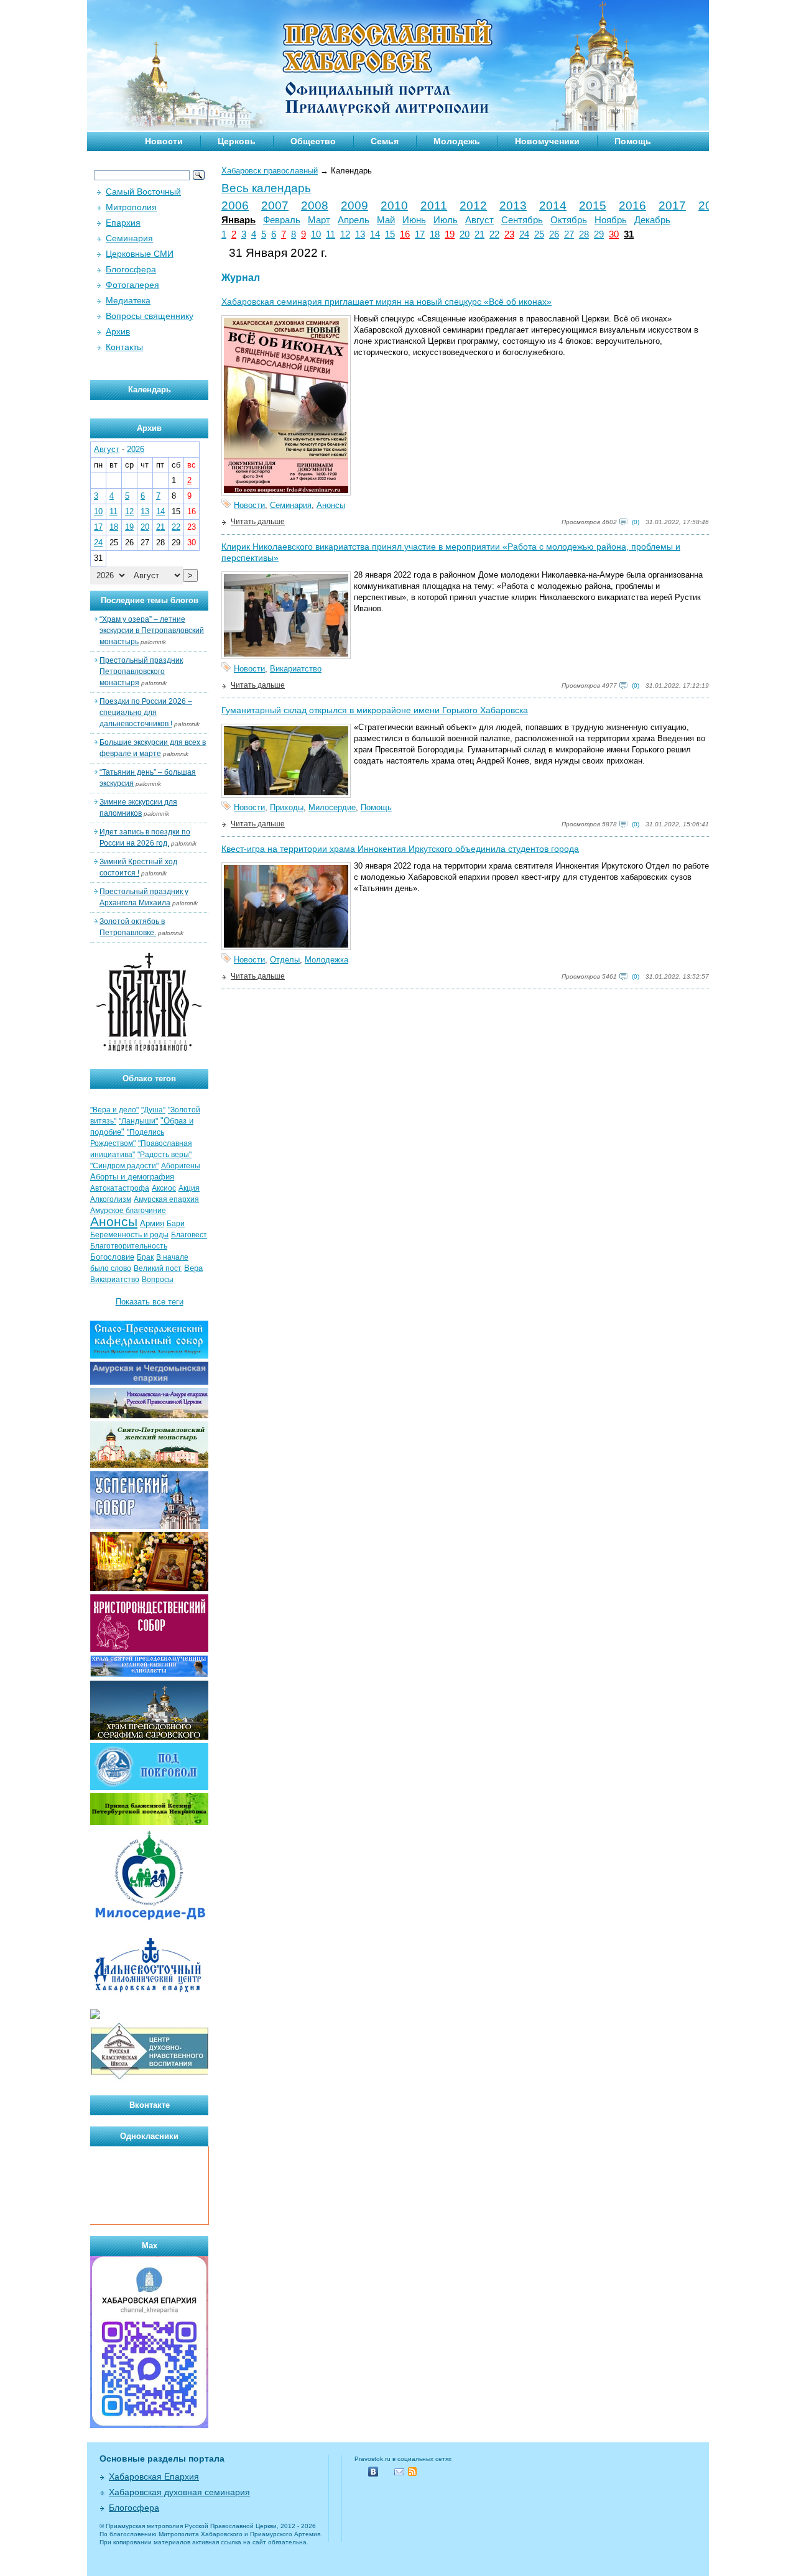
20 (465, 234)
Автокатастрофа (120, 1188)
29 (599, 234)
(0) (636, 522)
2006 (235, 205)
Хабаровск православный (270, 171)
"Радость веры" (164, 1155)
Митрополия (131, 207)
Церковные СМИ (140, 254)
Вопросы (158, 1280)
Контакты (124, 347)
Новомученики (547, 141)
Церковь (237, 141)
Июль (446, 220)
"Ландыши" (138, 1121)
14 (375, 234)
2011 (434, 205)
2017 (672, 205)
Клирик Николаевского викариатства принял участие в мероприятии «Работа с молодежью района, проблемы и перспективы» (451, 552)
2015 (593, 205)
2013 (513, 205)
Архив (118, 331)
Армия (152, 1223)
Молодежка (326, 960)
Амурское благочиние (128, 1211)
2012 (473, 205)
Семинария (291, 505)
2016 (632, 205)
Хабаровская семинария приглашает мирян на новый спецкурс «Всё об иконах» (386, 302)
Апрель (354, 220)
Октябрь (569, 220)
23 (509, 234)
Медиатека (128, 300)
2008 (315, 205)
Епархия (123, 223)
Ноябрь (611, 220)
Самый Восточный (143, 192)
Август (479, 220)
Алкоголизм (111, 1199)
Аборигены (181, 1166)
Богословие (112, 1257)
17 (420, 234)
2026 (136, 449)
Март (319, 220)
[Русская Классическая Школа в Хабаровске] (149, 2078)
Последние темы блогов (150, 600)
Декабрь (652, 220)
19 (450, 234)
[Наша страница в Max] (149, 2425)
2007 (275, 205)
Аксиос (164, 1188)
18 (435, 234)
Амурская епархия (166, 1199)
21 (479, 234)
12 (345, 234)
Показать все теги (150, 1302)
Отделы (285, 960)
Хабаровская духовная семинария (179, 2492)
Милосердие (332, 807)
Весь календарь (266, 188)
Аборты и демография (132, 1177)
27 (569, 234)
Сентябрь (522, 220)
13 (360, 234)
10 (316, 234)
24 (524, 234)
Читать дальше (258, 522)
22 (494, 234)
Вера (193, 1268)
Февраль (282, 220)
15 (390, 234)
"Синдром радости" (124, 1166)
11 (331, 234)
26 (554, 234)
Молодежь (457, 141)
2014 (553, 205)
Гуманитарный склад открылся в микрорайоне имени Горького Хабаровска (375, 710)
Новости (164, 141)
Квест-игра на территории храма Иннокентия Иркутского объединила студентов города (400, 849)
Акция (189, 1188)
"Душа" (153, 1110)
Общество (313, 141)
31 (629, 234)
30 (614, 234)
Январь (238, 220)
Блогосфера (131, 269)
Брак (145, 1257)
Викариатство (296, 669)
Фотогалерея (132, 285)
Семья (385, 141)
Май (386, 220)
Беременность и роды (129, 1235)
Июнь (414, 220)
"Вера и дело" (114, 1110)
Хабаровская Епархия (154, 2477)
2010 (394, 205)
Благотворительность (129, 1246)
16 (405, 234)
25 (539, 234)
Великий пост (158, 1268)
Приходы (287, 807)
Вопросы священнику (150, 316)
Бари (176, 1224)
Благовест (189, 1235)
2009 (354, 205)
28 (584, 234)
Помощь (633, 141)
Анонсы (331, 505)
